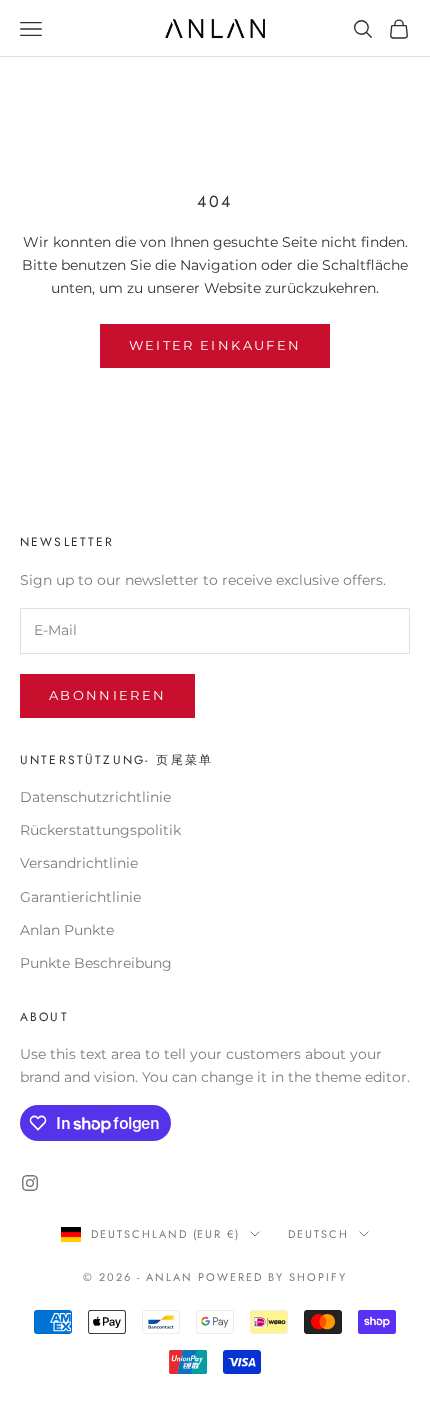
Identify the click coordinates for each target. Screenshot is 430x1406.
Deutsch (318, 1234)
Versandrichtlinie (79, 863)
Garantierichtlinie (80, 897)
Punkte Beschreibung (96, 963)
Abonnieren (107, 695)
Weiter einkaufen (215, 345)
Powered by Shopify (272, 1277)
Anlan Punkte (67, 930)
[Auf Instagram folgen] (30, 1183)
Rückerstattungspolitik (100, 830)
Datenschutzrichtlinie (95, 797)
